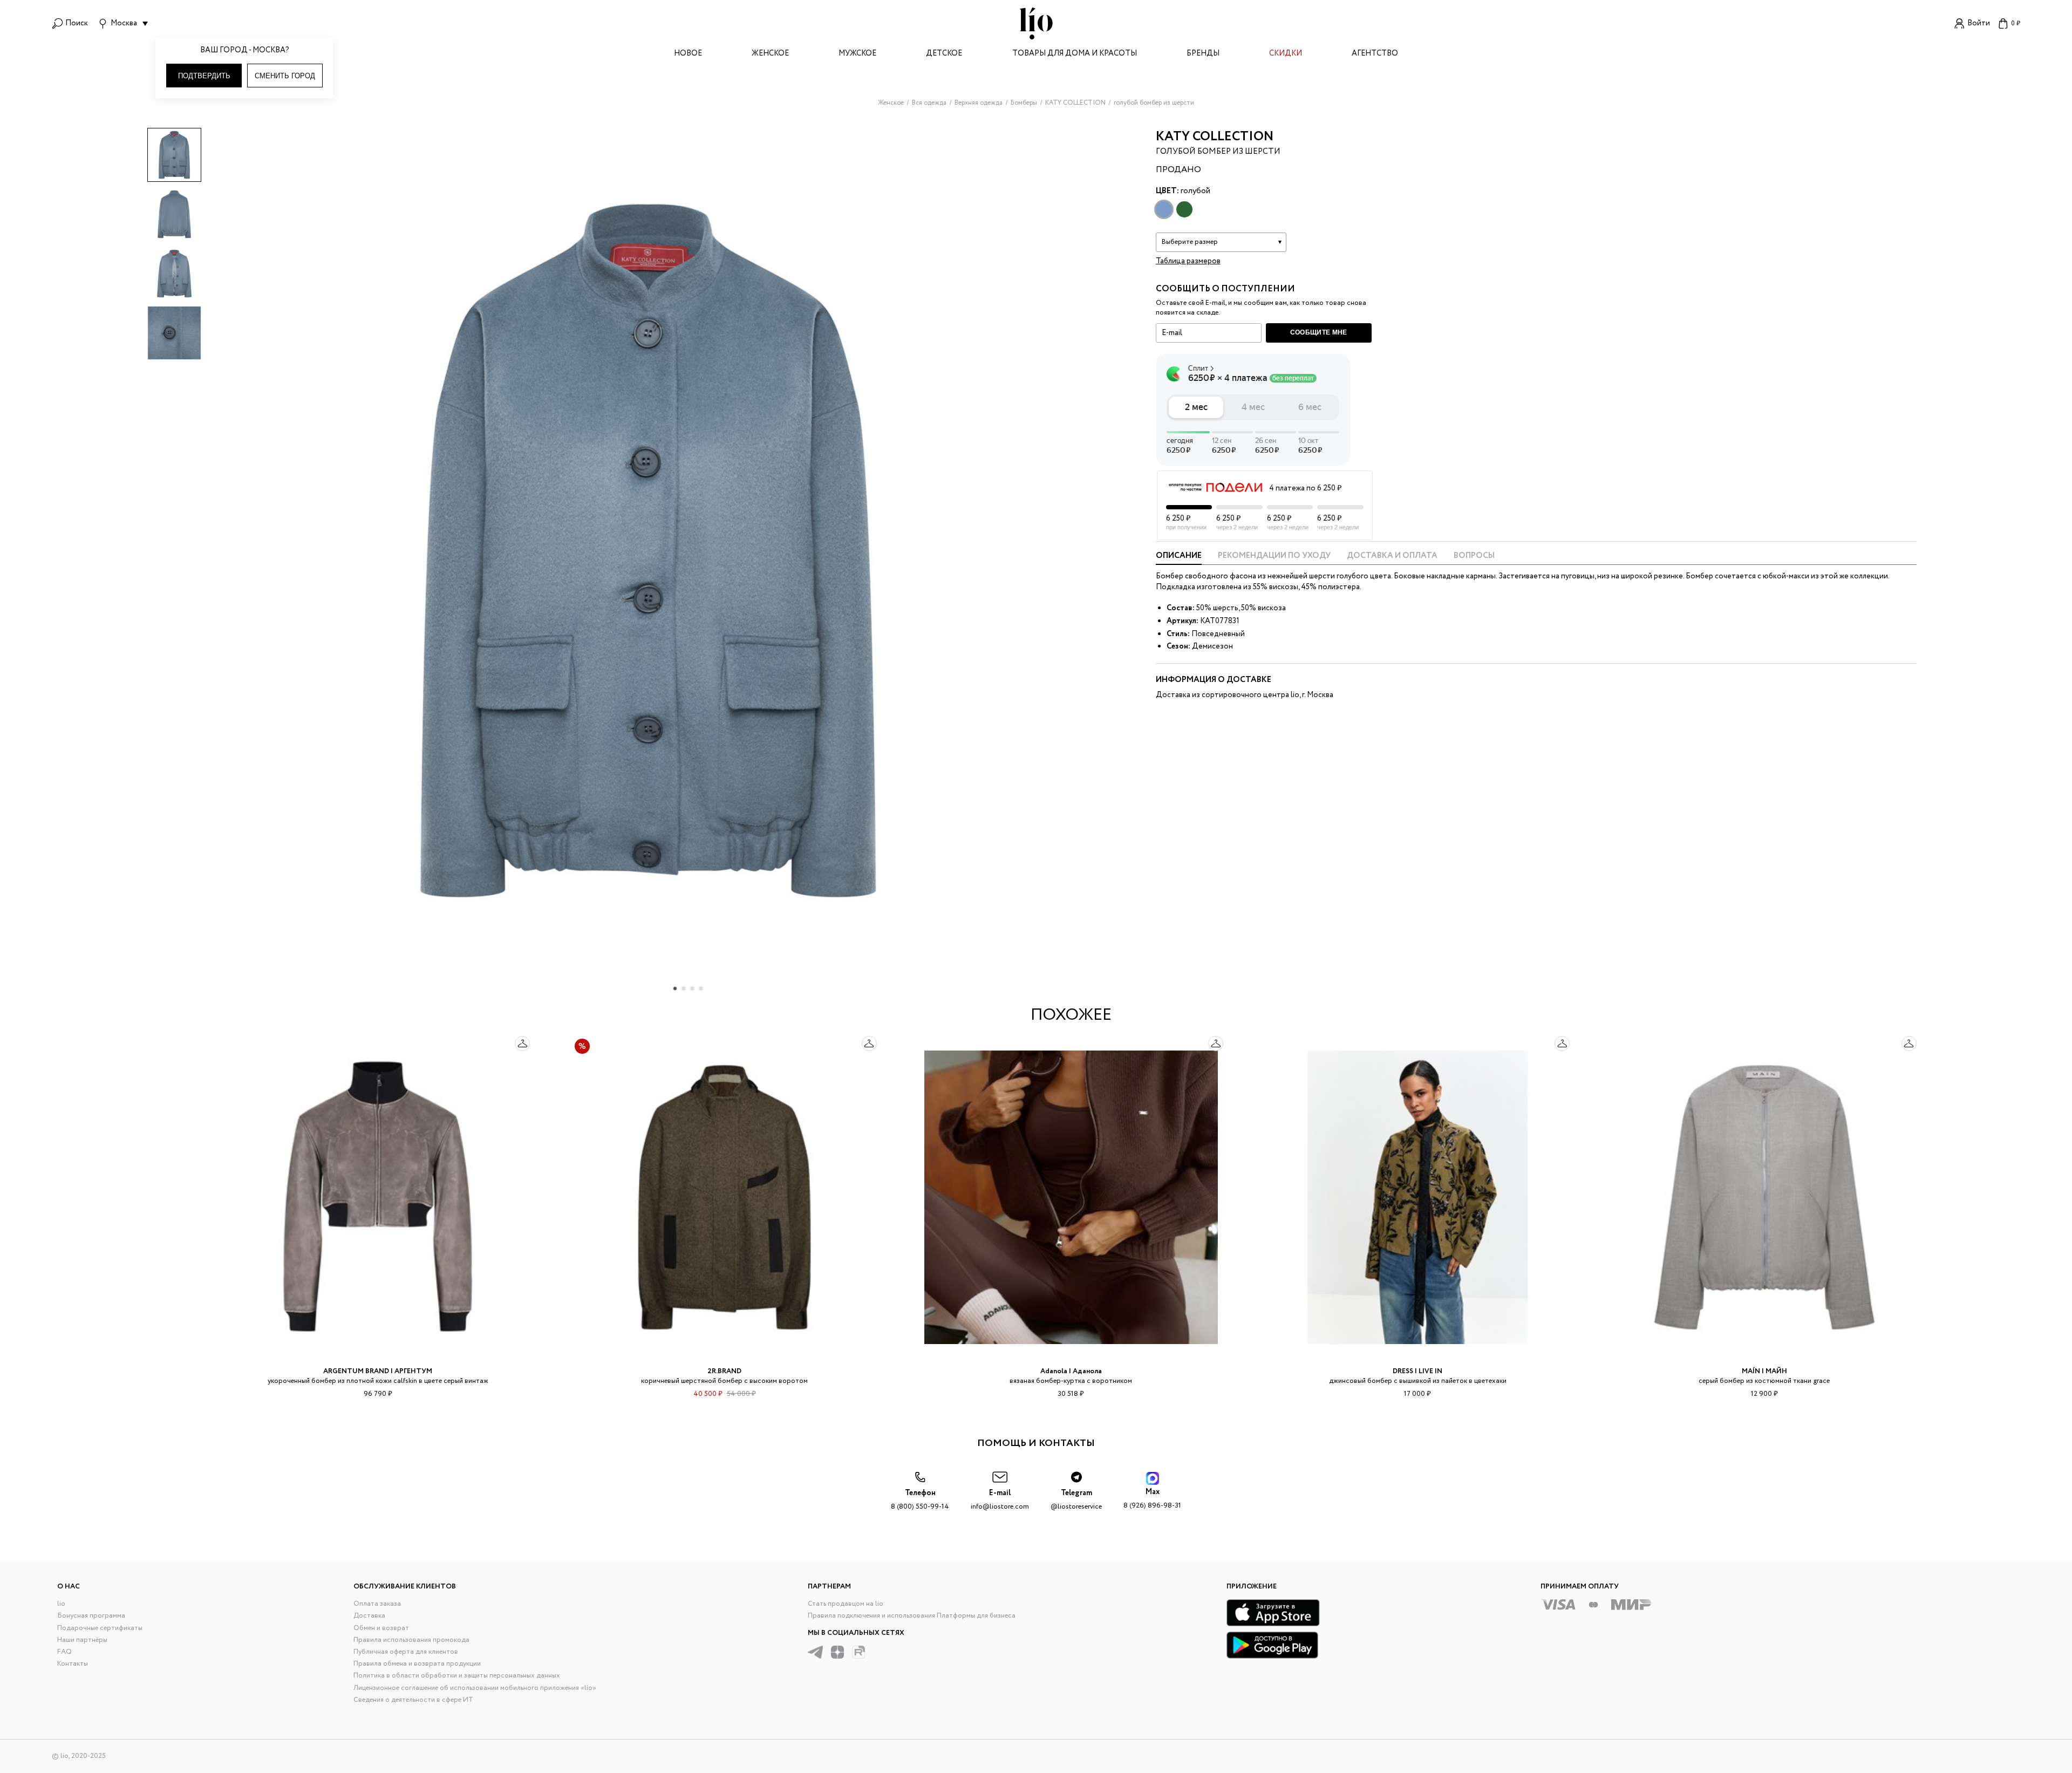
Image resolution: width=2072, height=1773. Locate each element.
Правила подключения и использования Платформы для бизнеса (912, 1616)
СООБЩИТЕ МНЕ (1319, 332)
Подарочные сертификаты (100, 1628)
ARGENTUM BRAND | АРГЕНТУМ (378, 1371)
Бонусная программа (91, 1616)
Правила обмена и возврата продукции (417, 1664)
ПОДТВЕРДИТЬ (204, 76)
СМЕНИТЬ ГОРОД (285, 76)
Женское (770, 54)
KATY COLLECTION (1215, 137)
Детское (944, 54)
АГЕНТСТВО (1375, 54)
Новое (688, 54)
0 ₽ (2016, 23)
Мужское (857, 54)
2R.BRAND (724, 1371)
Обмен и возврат (381, 1628)
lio (61, 1604)
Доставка (369, 1616)
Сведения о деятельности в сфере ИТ (413, 1700)
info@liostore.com (1000, 1500)
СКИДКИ (1286, 54)
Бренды (1203, 54)
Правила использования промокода (411, 1640)
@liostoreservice (1076, 1500)
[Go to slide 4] (701, 988)
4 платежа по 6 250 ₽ (1305, 488)
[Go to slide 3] (692, 988)
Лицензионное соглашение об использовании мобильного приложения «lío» (475, 1688)
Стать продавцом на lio (846, 1604)
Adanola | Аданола (1071, 1371)
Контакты (73, 1664)
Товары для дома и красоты (1075, 54)
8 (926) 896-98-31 (1152, 1499)
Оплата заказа (377, 1604)
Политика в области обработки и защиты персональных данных (457, 1676)
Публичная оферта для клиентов (406, 1652)
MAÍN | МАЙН (1764, 1371)
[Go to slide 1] (675, 988)
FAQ (64, 1652)
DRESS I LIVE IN (1417, 1371)
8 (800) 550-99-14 (920, 1500)
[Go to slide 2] (684, 988)
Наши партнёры (82, 1640)
